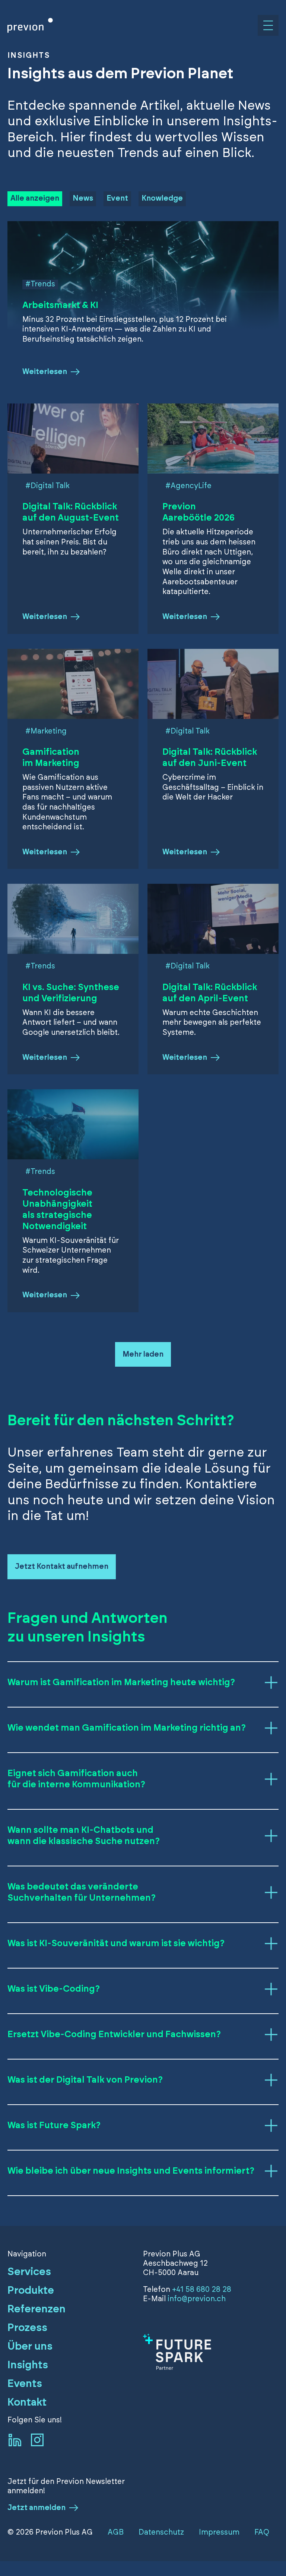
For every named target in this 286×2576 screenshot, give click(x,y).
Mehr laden (143, 1354)
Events (25, 2384)
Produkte (31, 2291)
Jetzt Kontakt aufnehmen (62, 1567)
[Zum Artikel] (211, 2352)
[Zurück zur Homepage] (30, 25)
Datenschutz (161, 2532)
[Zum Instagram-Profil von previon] (37, 2440)
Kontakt (27, 2403)
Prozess (27, 2328)
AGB (116, 2532)
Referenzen (36, 2309)
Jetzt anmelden (36, 2508)
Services (29, 2272)
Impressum (219, 2532)
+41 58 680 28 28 (202, 2290)
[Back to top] (268, 2548)
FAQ (262, 2532)
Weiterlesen (45, 372)
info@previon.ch (197, 2299)
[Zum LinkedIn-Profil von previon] (15, 2440)
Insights (28, 2365)
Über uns (30, 2347)
